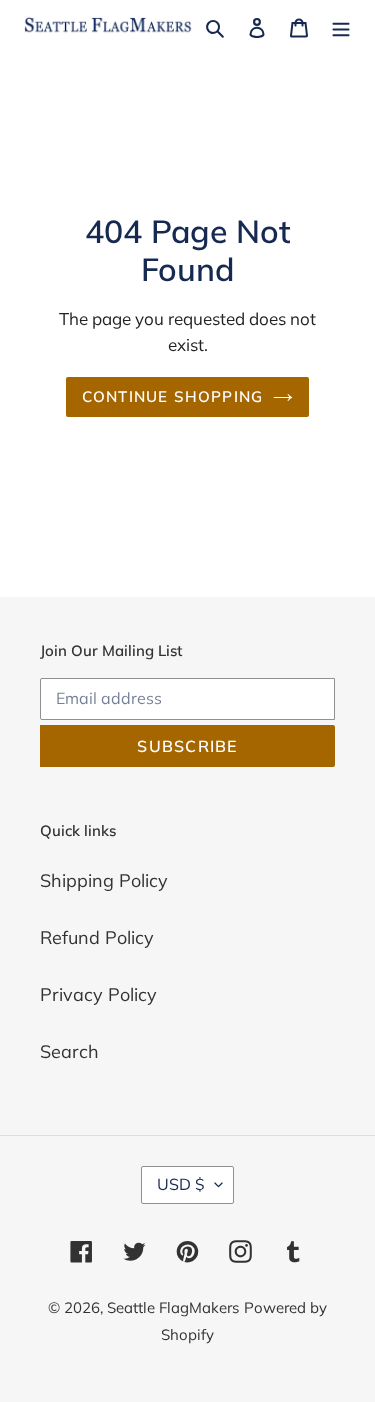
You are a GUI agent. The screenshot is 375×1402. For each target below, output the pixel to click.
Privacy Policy (98, 994)
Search (69, 1051)
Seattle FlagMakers (173, 1307)
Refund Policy (97, 937)
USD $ (181, 1184)
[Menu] (341, 25)
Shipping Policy (104, 880)
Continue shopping (173, 396)
